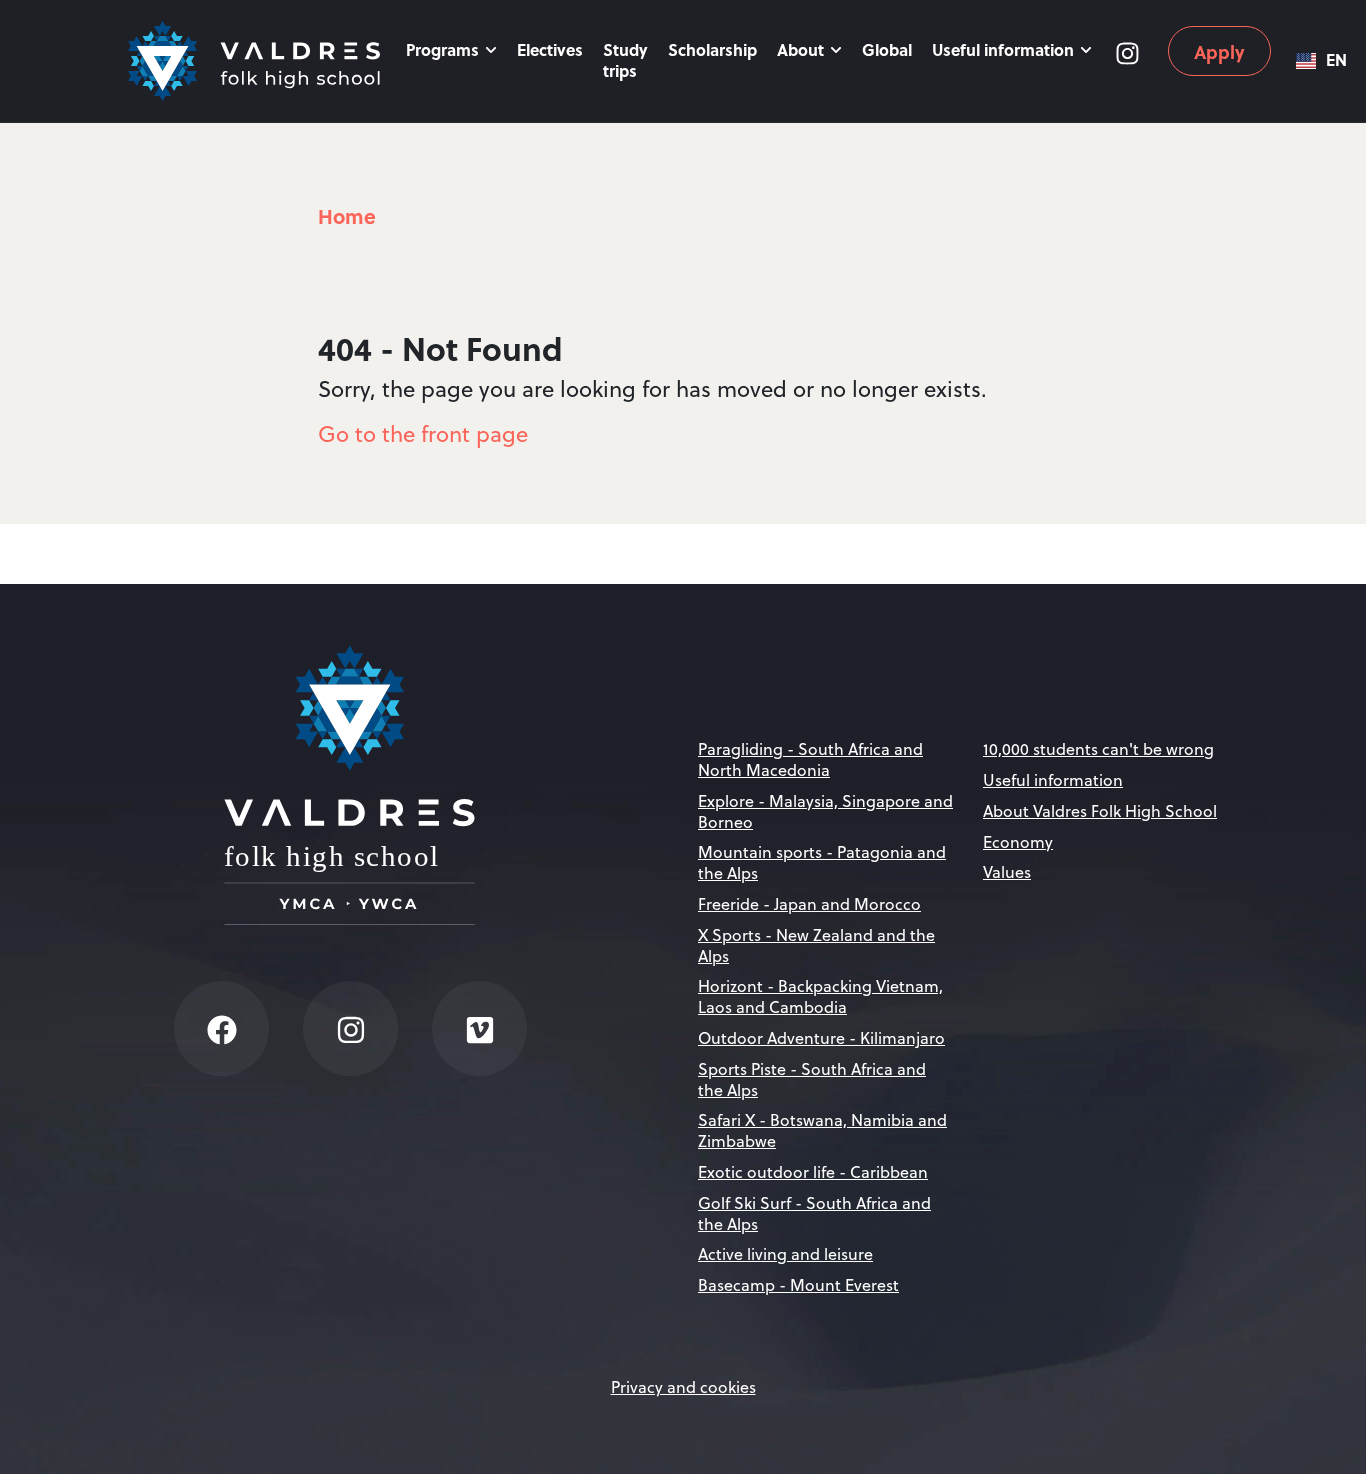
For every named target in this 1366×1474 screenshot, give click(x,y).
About (802, 49)
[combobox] (1321, 61)
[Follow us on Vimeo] (479, 1028)
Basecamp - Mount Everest (798, 1285)
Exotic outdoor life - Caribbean (813, 1172)
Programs (444, 49)
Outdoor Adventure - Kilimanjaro (821, 1038)
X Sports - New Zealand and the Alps (816, 945)
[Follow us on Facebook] (221, 1028)
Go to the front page (423, 433)
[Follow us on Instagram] (1127, 51)
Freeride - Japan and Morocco (809, 904)
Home (347, 215)
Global (887, 49)
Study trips (625, 60)
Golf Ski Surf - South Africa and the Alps (814, 1213)
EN (1336, 60)
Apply (1219, 52)
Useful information (1005, 49)
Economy (1018, 842)
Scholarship (712, 49)
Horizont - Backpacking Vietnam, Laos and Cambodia (820, 996)
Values (1007, 872)
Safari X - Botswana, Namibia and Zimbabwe (822, 1130)
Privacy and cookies (683, 1387)
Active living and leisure (785, 1254)
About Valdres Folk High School (1100, 811)
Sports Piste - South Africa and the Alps (812, 1079)
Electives (550, 49)
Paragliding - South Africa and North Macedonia (810, 759)
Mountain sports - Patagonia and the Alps (822, 862)
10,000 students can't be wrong (1098, 749)
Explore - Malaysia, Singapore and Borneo (825, 811)
